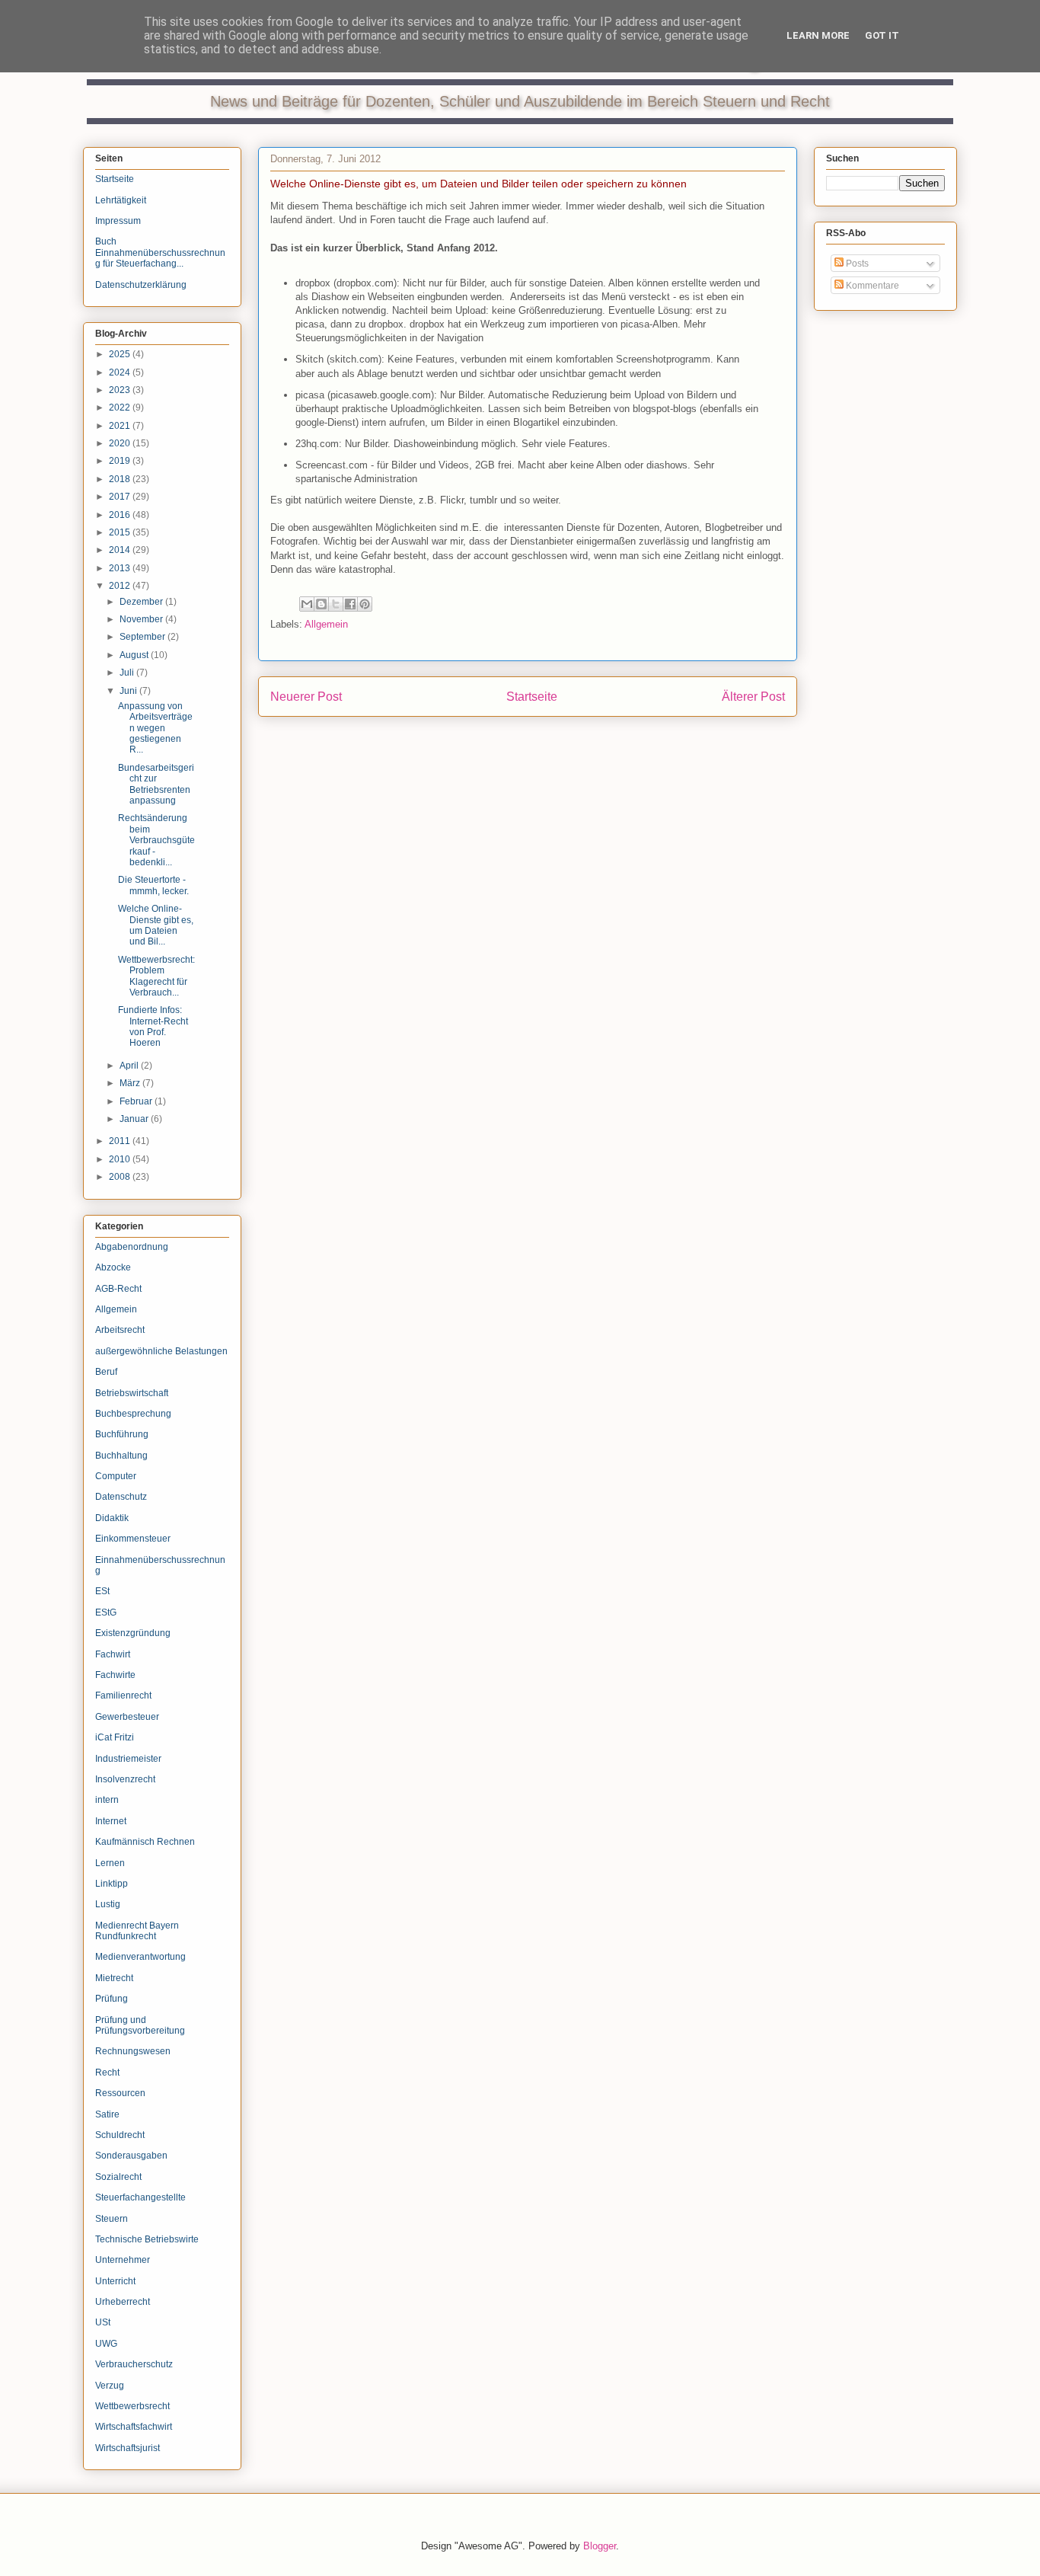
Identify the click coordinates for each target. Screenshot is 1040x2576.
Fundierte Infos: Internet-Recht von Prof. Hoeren (153, 1026)
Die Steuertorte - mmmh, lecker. (153, 885)
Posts (856, 264)
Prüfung (112, 1999)
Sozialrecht (118, 2177)
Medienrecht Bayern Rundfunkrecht (137, 1931)
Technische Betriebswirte (147, 2239)
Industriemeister (128, 1759)
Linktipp (112, 1884)
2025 (121, 354)
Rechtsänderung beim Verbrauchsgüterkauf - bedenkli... (156, 840)
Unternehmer (123, 2260)
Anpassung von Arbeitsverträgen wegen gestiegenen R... (155, 728)
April (130, 1066)
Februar (137, 1101)
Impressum (118, 221)
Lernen (110, 1863)
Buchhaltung (121, 1456)
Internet (111, 1821)
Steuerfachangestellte (140, 2197)
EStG (106, 1612)
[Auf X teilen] (336, 604)
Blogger (600, 2546)
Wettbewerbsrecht (132, 2406)
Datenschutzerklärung (141, 285)
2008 (121, 1177)
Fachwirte (115, 1675)
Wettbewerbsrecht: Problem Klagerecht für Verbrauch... (156, 976)
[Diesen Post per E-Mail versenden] (307, 604)
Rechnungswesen (133, 2051)
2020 (121, 443)
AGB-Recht (118, 1289)
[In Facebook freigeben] (350, 604)
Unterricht (115, 2281)
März (131, 1083)
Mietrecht (114, 1978)
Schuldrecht (120, 2135)
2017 (121, 497)
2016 (121, 515)
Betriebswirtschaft (132, 1393)
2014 (121, 550)
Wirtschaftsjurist (128, 2448)
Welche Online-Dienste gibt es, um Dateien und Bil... (156, 925)
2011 (121, 1141)
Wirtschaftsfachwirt (134, 2427)
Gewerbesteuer (127, 1717)
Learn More (818, 35)
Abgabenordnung (132, 1247)
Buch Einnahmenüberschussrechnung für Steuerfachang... (160, 252)
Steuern (112, 2219)
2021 (121, 426)
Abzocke (113, 1267)
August (135, 655)
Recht (107, 2073)
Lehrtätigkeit (121, 200)
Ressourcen (120, 2093)
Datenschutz (121, 1497)
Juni (129, 691)
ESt (102, 1591)
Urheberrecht (123, 2302)
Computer (116, 1476)
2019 (121, 461)
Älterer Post (753, 697)
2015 (121, 532)
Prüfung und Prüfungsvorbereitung (140, 2025)
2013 (121, 568)
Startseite (532, 697)
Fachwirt (113, 1654)
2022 (121, 407)
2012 (121, 586)
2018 (121, 479)
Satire (107, 2114)
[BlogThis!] (321, 604)
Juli (128, 673)
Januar (135, 1119)
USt (103, 2322)
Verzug (110, 2386)
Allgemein (326, 624)
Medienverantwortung (140, 1957)
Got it (882, 35)
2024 (121, 372)
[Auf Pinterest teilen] (365, 604)
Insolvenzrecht (125, 1779)
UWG (106, 2344)
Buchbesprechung (133, 1414)
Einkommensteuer (133, 1539)
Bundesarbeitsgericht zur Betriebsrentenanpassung (156, 784)
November (142, 619)
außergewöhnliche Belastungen (161, 1351)
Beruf (106, 1372)
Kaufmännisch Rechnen (145, 1842)
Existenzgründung (133, 1633)
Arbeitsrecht (120, 1330)
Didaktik (112, 1518)
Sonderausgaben (131, 2156)
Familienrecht (123, 1695)
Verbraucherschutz (134, 2364)
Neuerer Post (306, 697)
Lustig (108, 1904)
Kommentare (871, 286)
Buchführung (122, 1434)
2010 (121, 1159)
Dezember (142, 602)
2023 (121, 390)
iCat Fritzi (115, 1737)
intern (107, 1800)
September (144, 637)
